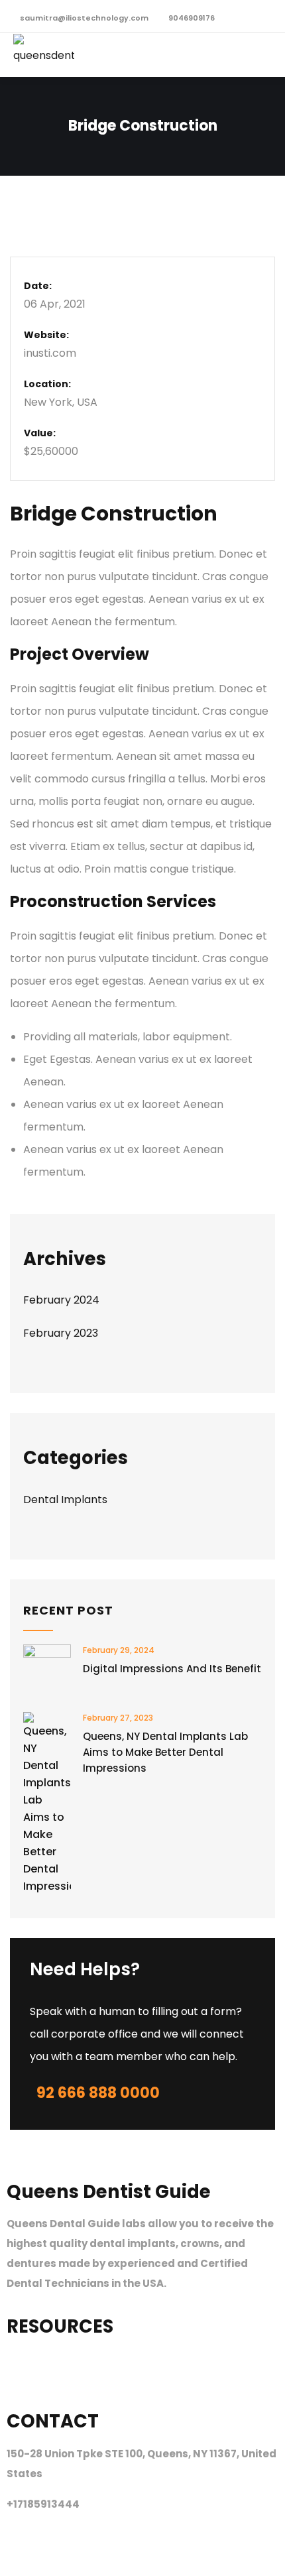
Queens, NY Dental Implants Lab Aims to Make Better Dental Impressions (165, 1752)
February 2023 (61, 1333)
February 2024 (61, 1300)
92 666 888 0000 (98, 2093)
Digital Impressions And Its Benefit (172, 1669)
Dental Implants (65, 1500)
